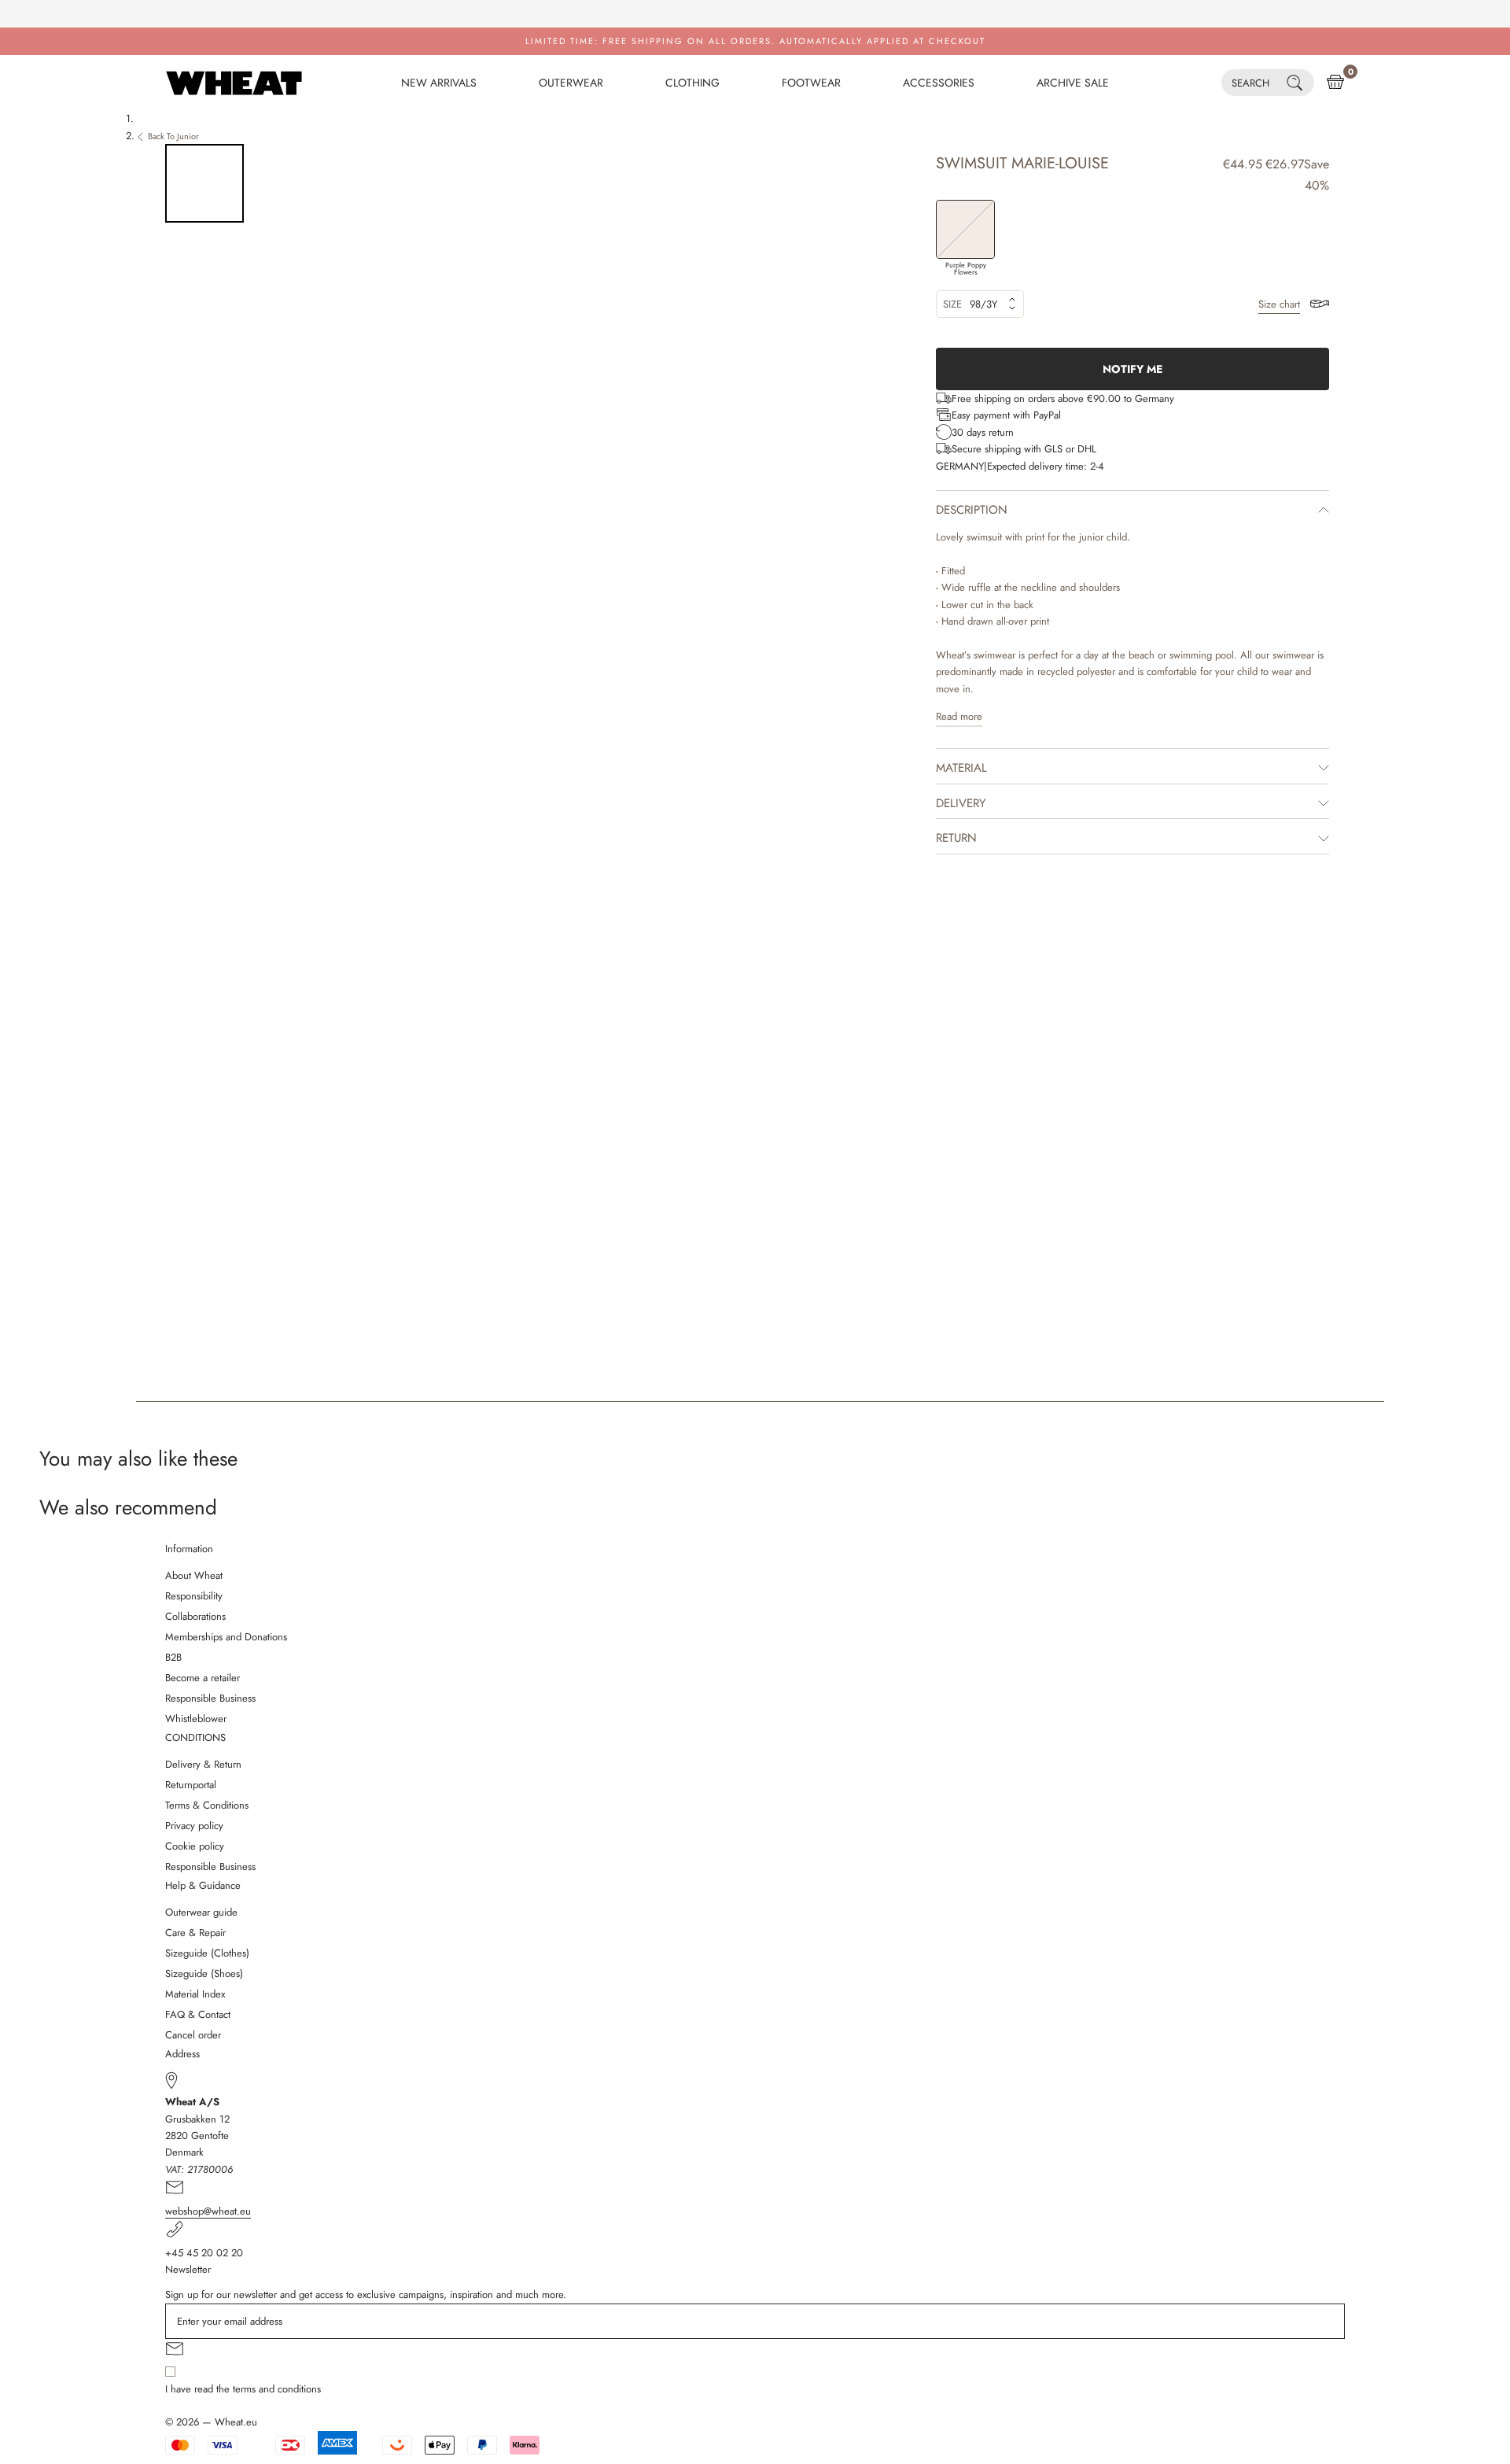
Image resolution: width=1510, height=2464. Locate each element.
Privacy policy (194, 1826)
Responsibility (194, 1596)
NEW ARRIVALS (439, 83)
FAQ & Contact (198, 2014)
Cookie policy (195, 1846)
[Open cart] (1335, 83)
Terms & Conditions (207, 1805)
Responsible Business (210, 1698)
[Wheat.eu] (234, 83)
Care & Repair (195, 1933)
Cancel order (193, 2035)
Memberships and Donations (226, 1637)
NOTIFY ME (1132, 369)
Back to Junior (173, 136)
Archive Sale (1073, 83)
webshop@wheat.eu (208, 2211)
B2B (173, 1657)
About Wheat (194, 1575)
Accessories (939, 83)
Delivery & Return (203, 1764)
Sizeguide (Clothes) (207, 1953)
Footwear (811, 83)
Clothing (692, 83)
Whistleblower (196, 1719)
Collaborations (195, 1616)
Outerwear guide (201, 1912)
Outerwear (571, 83)
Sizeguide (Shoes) (204, 1973)
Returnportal (191, 1785)
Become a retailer (203, 1678)
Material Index (195, 1994)
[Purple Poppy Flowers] (965, 229)
